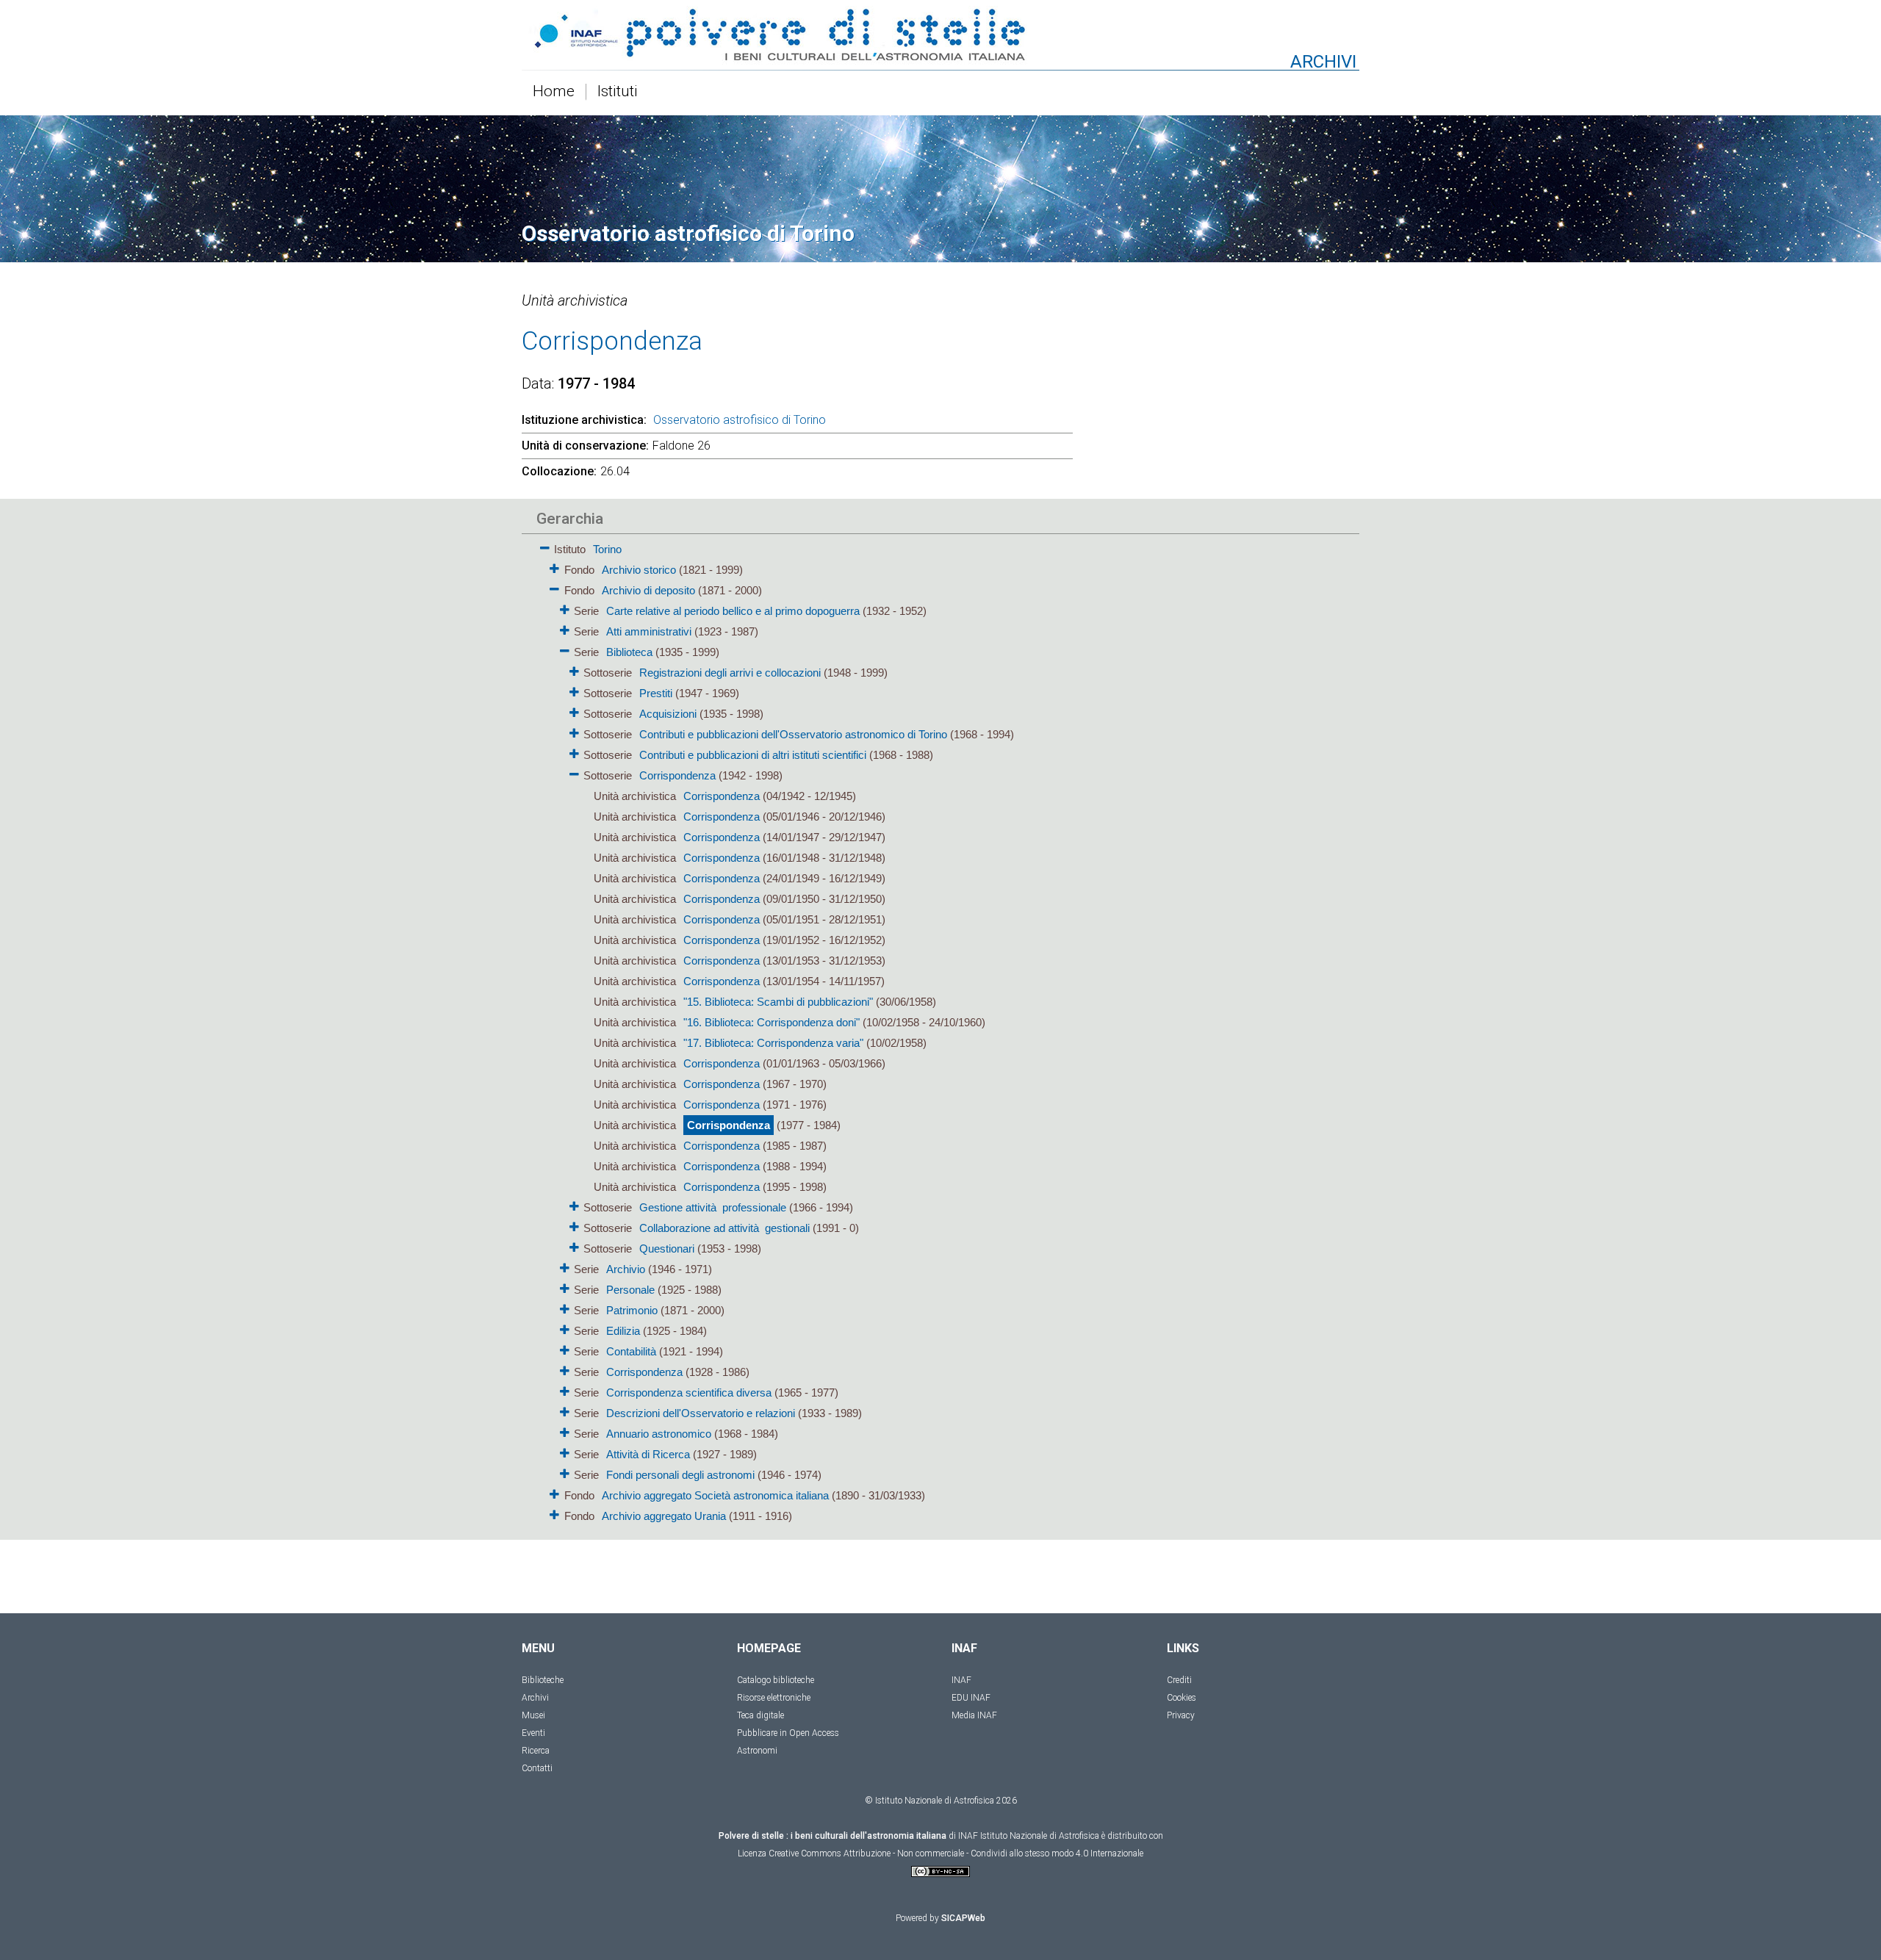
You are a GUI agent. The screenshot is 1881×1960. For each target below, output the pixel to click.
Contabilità (631, 1351)
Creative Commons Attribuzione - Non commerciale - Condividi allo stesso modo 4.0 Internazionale (956, 1853)
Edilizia (623, 1331)
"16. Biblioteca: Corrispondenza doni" (772, 1022)
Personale (630, 1290)
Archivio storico (639, 570)
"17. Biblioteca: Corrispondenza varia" (773, 1043)
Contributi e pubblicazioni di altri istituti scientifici (753, 755)
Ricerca (536, 1751)
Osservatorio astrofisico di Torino (740, 420)
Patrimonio (632, 1310)
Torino (607, 549)
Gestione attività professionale (713, 1207)
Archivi (535, 1698)
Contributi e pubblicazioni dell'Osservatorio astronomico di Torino (793, 734)
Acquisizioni (668, 714)
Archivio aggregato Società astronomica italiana (715, 1495)
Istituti (618, 92)
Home (554, 92)
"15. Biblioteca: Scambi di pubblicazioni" (778, 1002)
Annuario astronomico (659, 1434)
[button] (545, 545)
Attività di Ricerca (648, 1454)
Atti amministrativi (649, 631)
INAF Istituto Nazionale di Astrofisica (1029, 1836)
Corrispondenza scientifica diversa (689, 1392)
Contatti (537, 1768)
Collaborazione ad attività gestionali (724, 1228)
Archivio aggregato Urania (664, 1516)
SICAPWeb (963, 1918)
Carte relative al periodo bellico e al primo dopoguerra (733, 611)
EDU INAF (971, 1698)
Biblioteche (543, 1680)
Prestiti (656, 693)
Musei (533, 1715)
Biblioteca (629, 652)
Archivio (626, 1269)
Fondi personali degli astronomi (680, 1475)
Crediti (1179, 1680)
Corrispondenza (677, 775)
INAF (961, 1680)
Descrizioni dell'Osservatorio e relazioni (701, 1413)
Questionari (667, 1249)
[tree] (856, 1031)
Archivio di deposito (648, 590)
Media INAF (974, 1715)
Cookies (1182, 1698)
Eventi (533, 1733)
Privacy (1181, 1715)
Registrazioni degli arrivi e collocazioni (730, 673)
